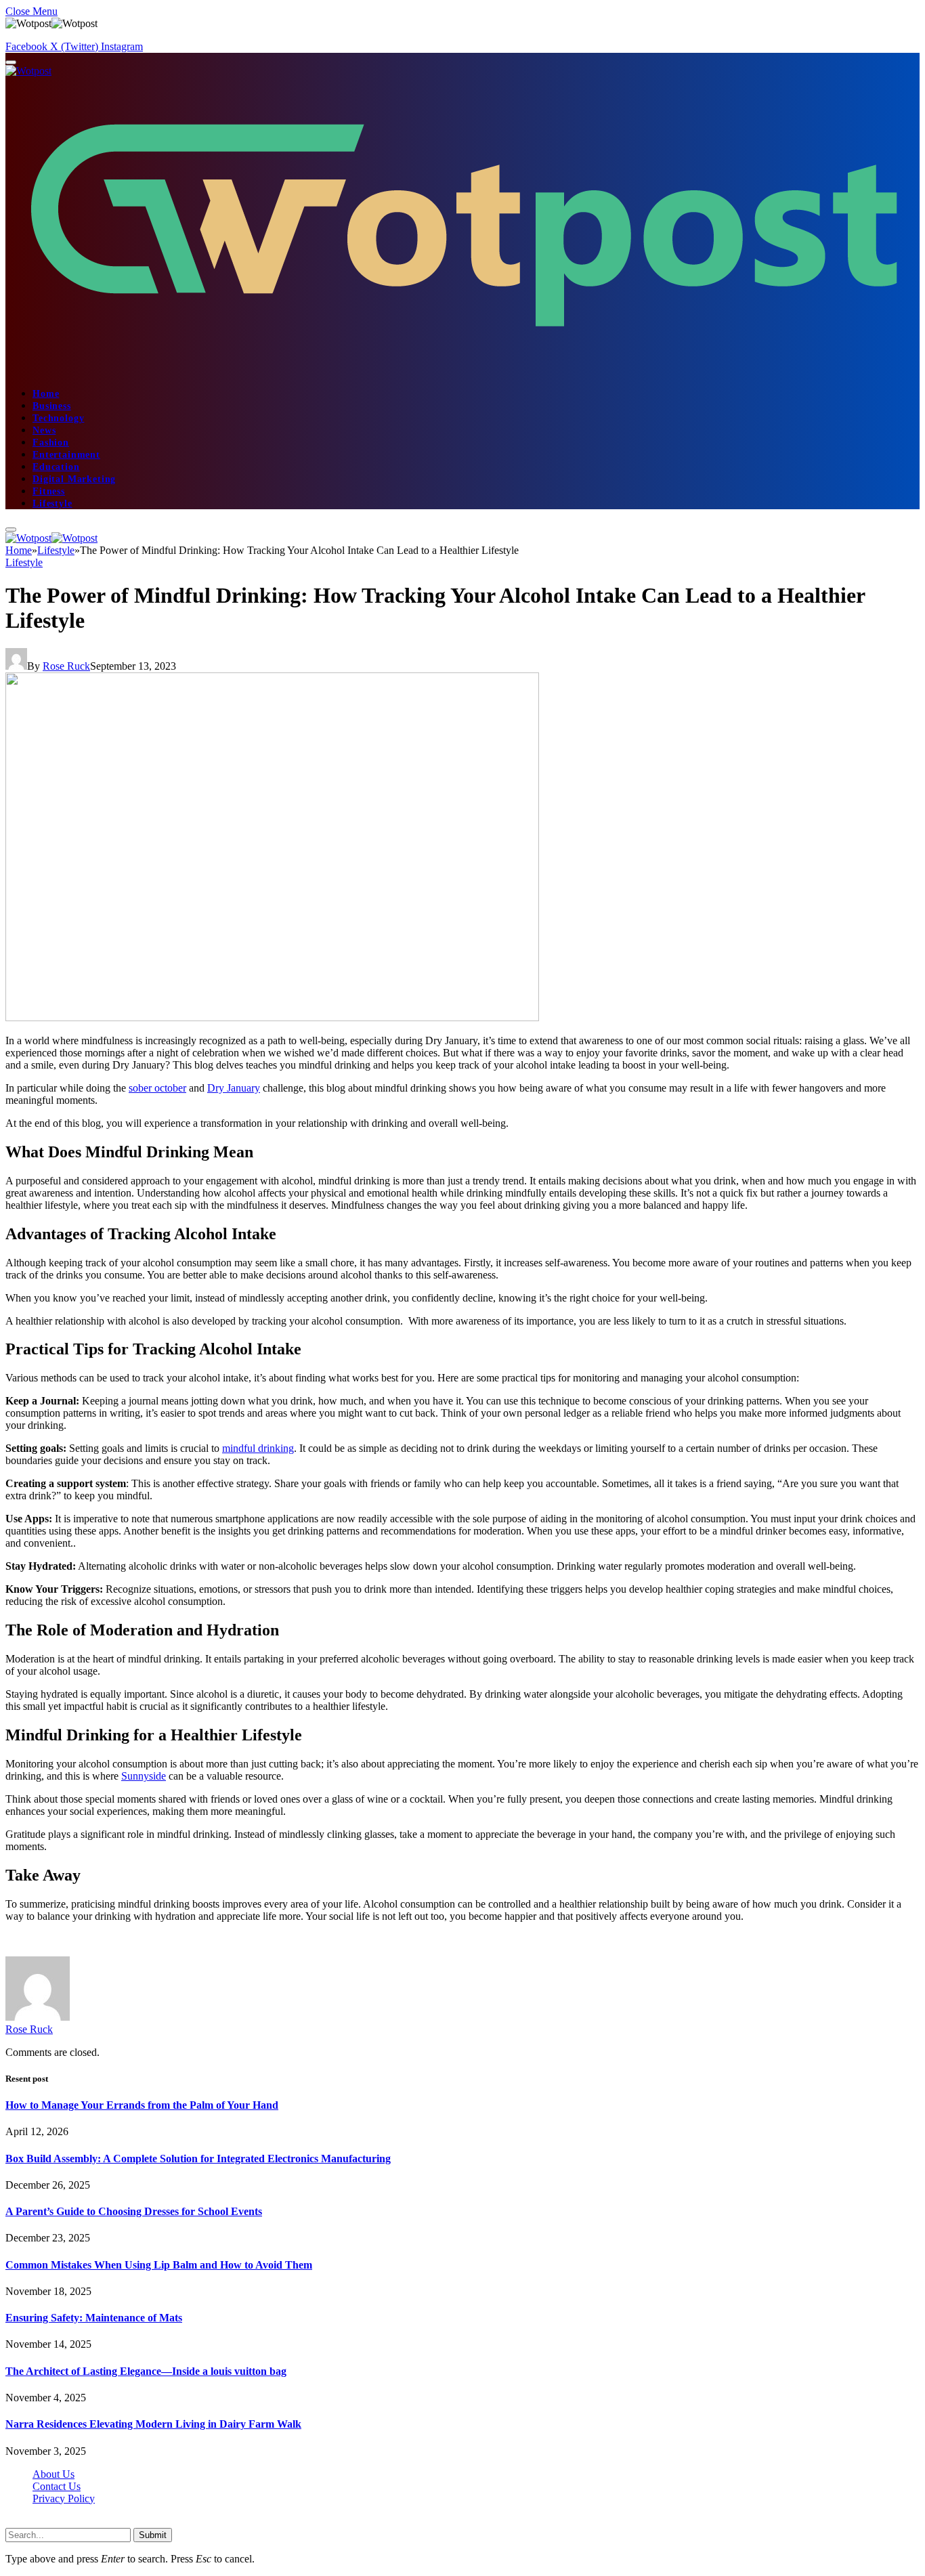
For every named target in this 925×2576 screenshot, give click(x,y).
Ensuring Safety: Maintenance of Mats (94, 2318)
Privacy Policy (64, 2498)
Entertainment (66, 455)
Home (46, 394)
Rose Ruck (66, 666)
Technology (58, 418)
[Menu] (11, 62)
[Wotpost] (51, 538)
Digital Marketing (74, 479)
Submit (153, 2535)
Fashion (51, 443)
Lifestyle (52, 503)
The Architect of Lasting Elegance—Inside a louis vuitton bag (146, 2371)
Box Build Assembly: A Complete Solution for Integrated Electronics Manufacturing (198, 2159)
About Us (53, 2474)
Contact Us (57, 2486)
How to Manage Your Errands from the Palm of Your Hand (142, 2105)
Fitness (49, 491)
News (44, 430)
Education (56, 467)
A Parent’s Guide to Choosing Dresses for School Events (134, 2211)
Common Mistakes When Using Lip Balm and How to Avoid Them (159, 2265)
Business (52, 406)
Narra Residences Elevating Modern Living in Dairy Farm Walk (153, 2424)
